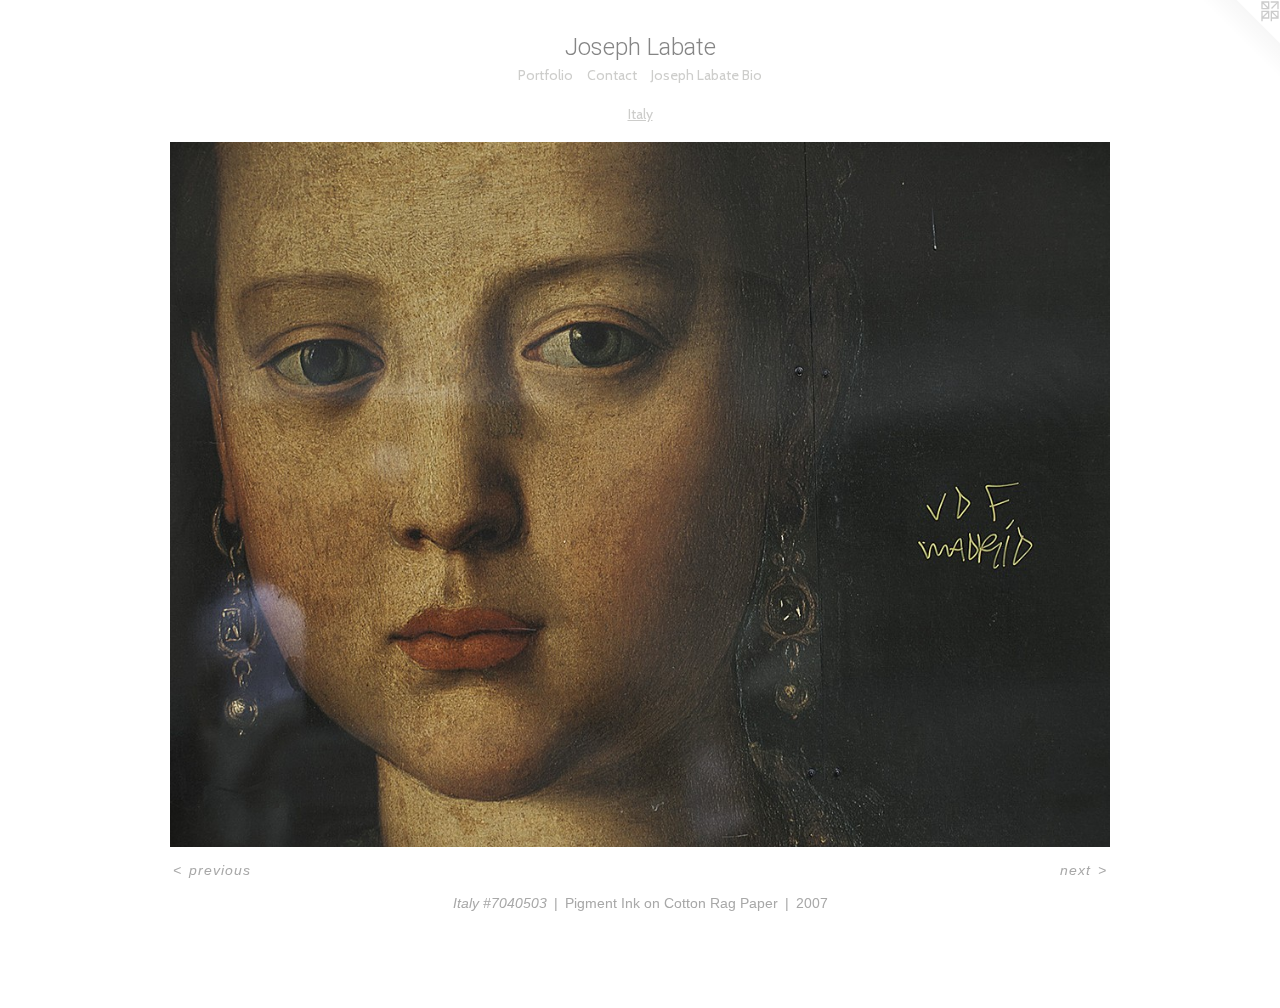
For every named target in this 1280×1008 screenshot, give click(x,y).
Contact (612, 75)
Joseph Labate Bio (706, 75)
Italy (640, 114)
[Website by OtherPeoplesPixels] (1240, 40)
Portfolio (545, 75)
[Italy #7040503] (640, 495)
